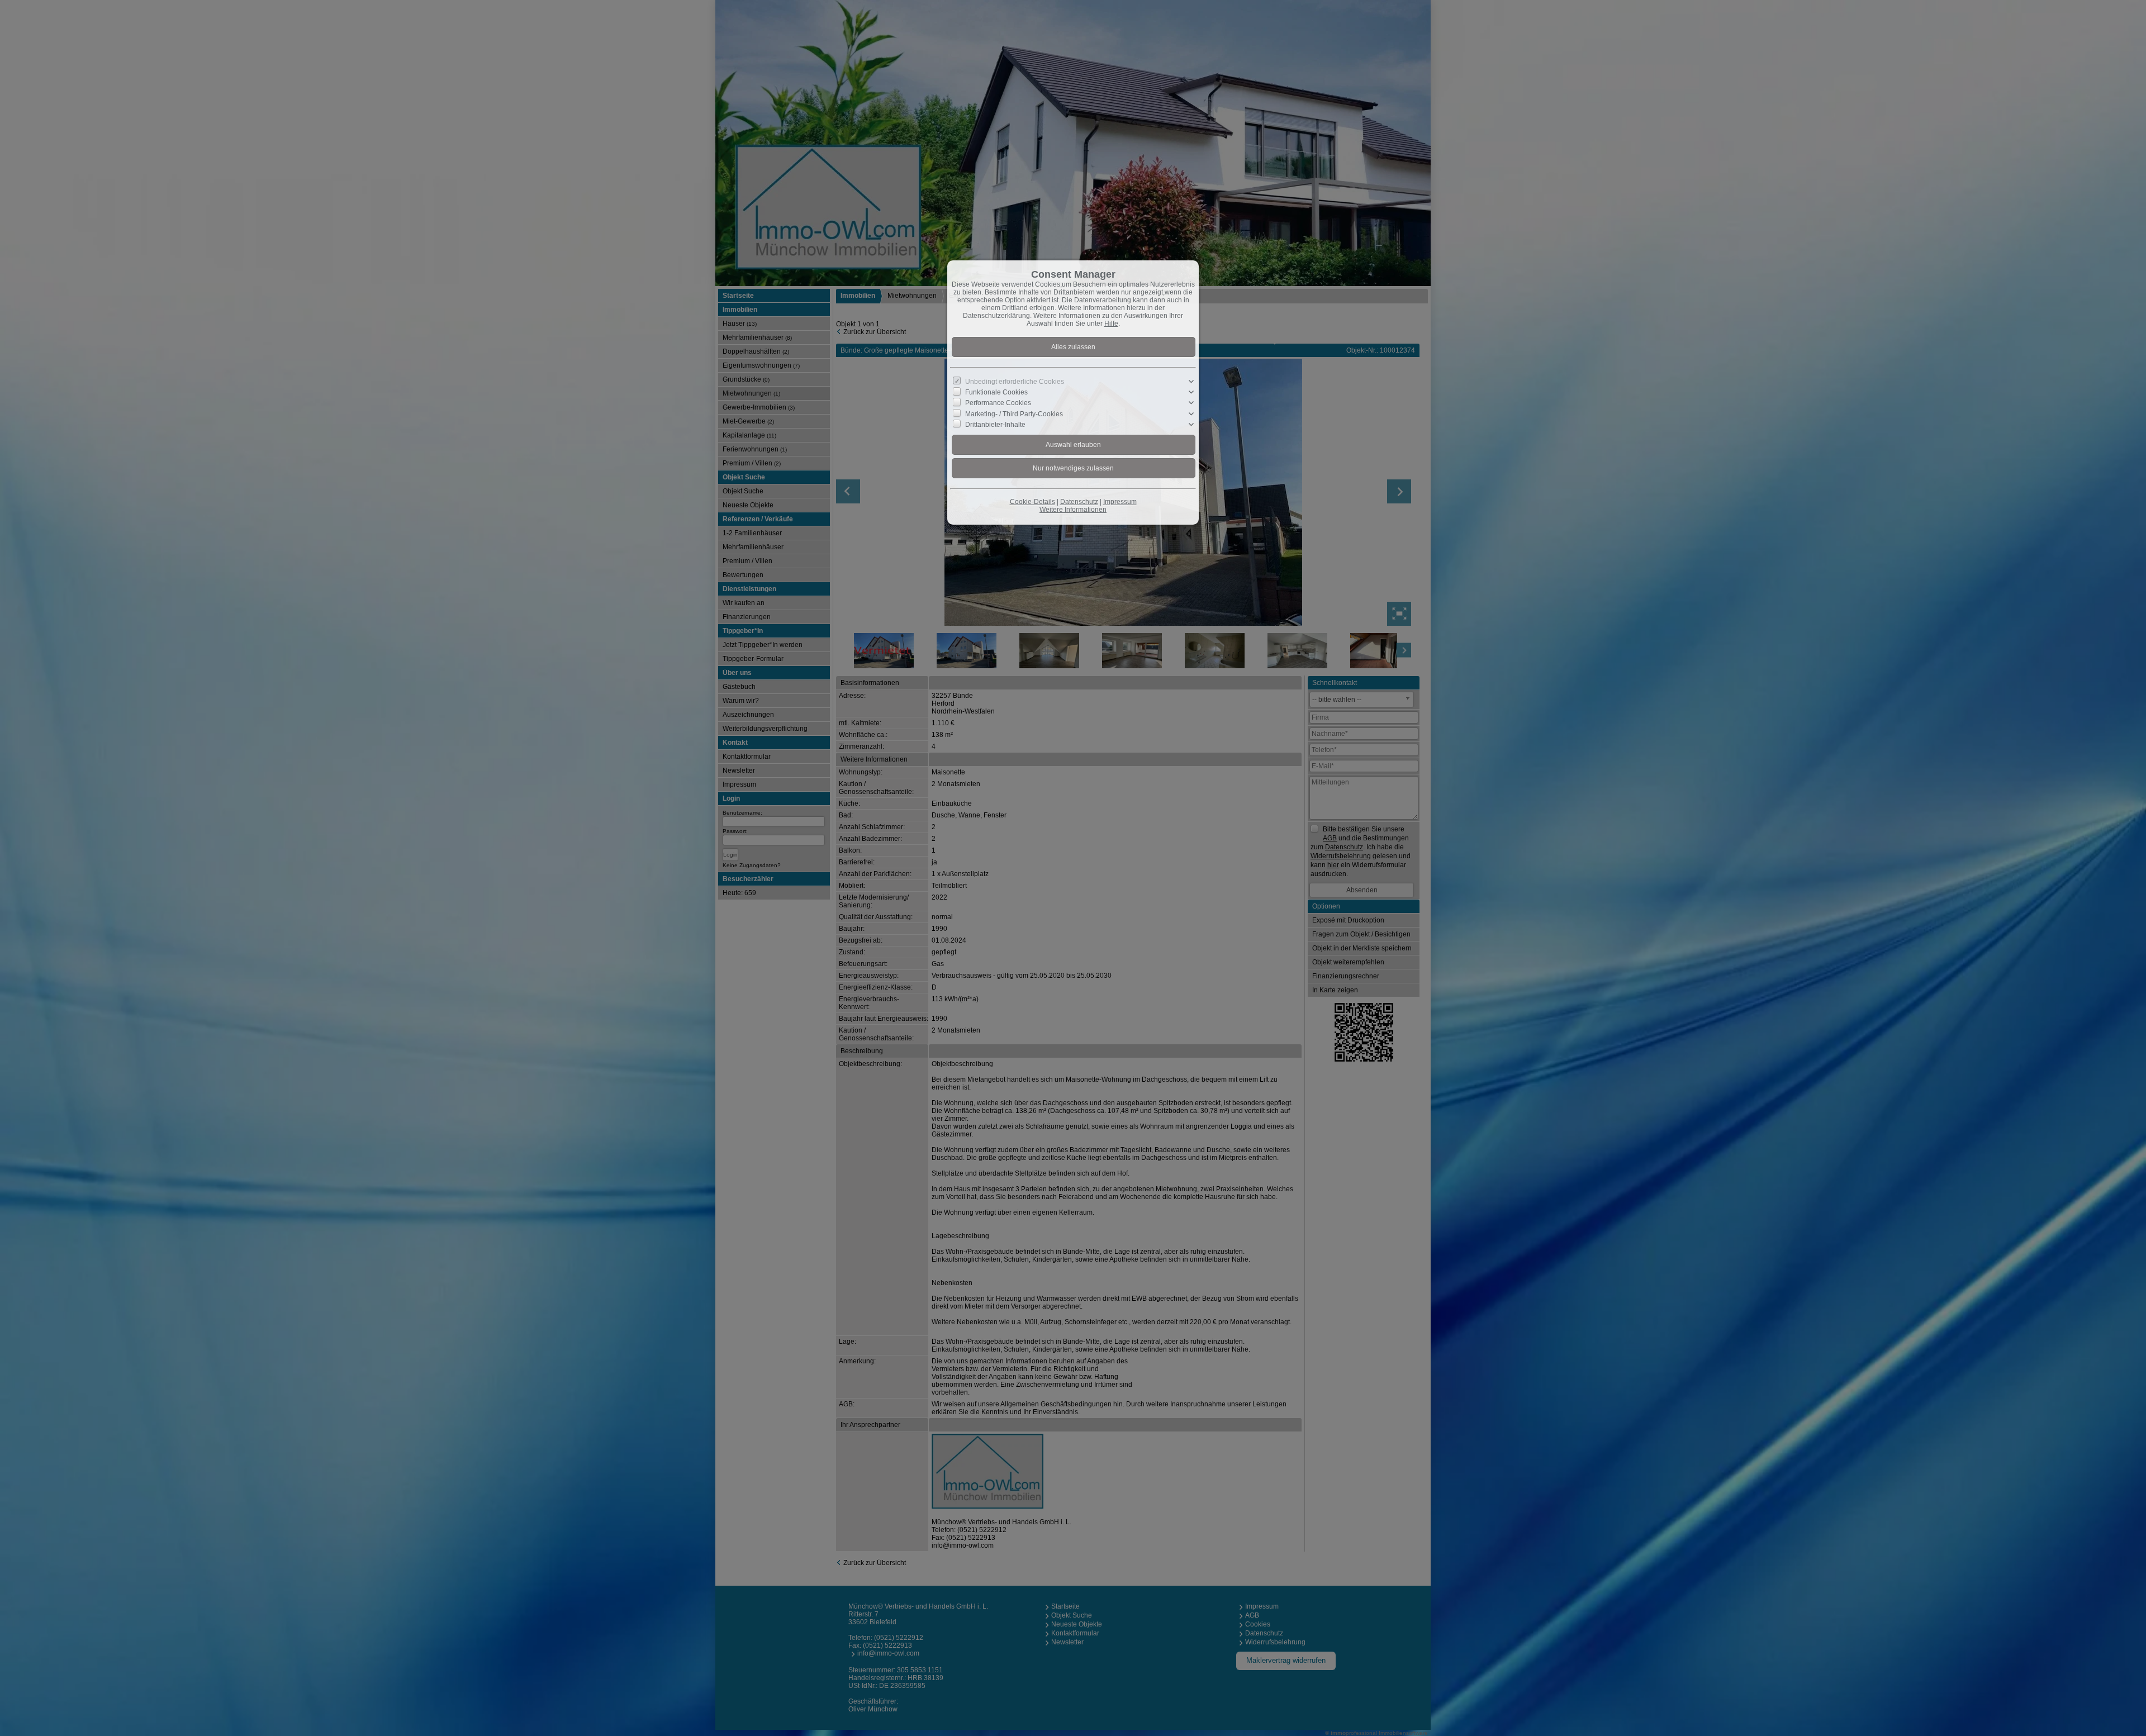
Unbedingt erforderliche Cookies (1015, 382)
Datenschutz (1079, 502)
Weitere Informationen (1073, 510)
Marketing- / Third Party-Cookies (1014, 413)
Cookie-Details (1032, 502)
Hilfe (1111, 324)
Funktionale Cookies (996, 392)
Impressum (1120, 502)
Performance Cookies (998, 403)
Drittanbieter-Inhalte (995, 425)
